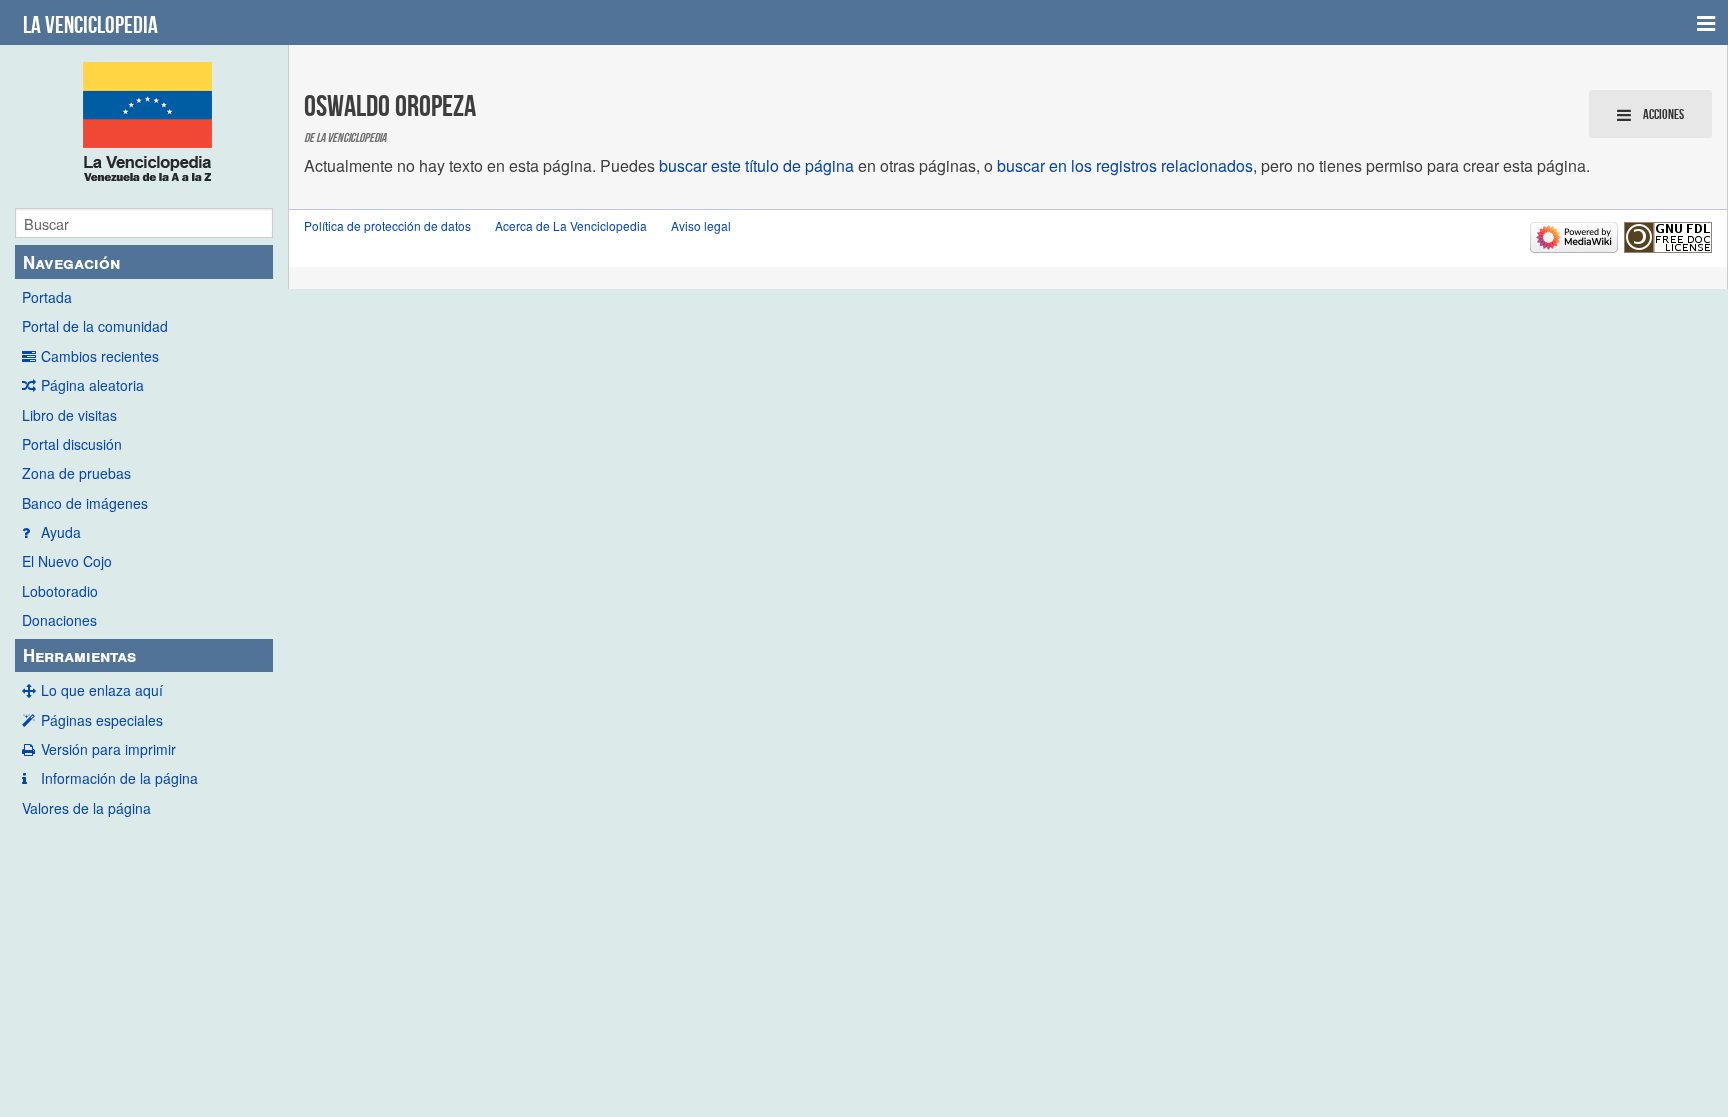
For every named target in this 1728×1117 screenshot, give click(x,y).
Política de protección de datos (387, 225)
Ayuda (61, 532)
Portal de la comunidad (95, 326)
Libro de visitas (69, 415)
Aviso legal (701, 225)
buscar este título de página (756, 165)
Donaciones (59, 620)
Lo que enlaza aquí (102, 690)
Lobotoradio (60, 591)
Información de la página (119, 778)
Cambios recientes (100, 356)
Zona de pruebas (76, 473)
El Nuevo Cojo (67, 561)
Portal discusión (72, 444)
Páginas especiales (102, 720)
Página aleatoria (92, 385)
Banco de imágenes (85, 503)
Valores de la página (86, 808)
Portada (47, 297)
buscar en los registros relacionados (1125, 165)
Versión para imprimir (108, 749)
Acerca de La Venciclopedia (571, 225)
